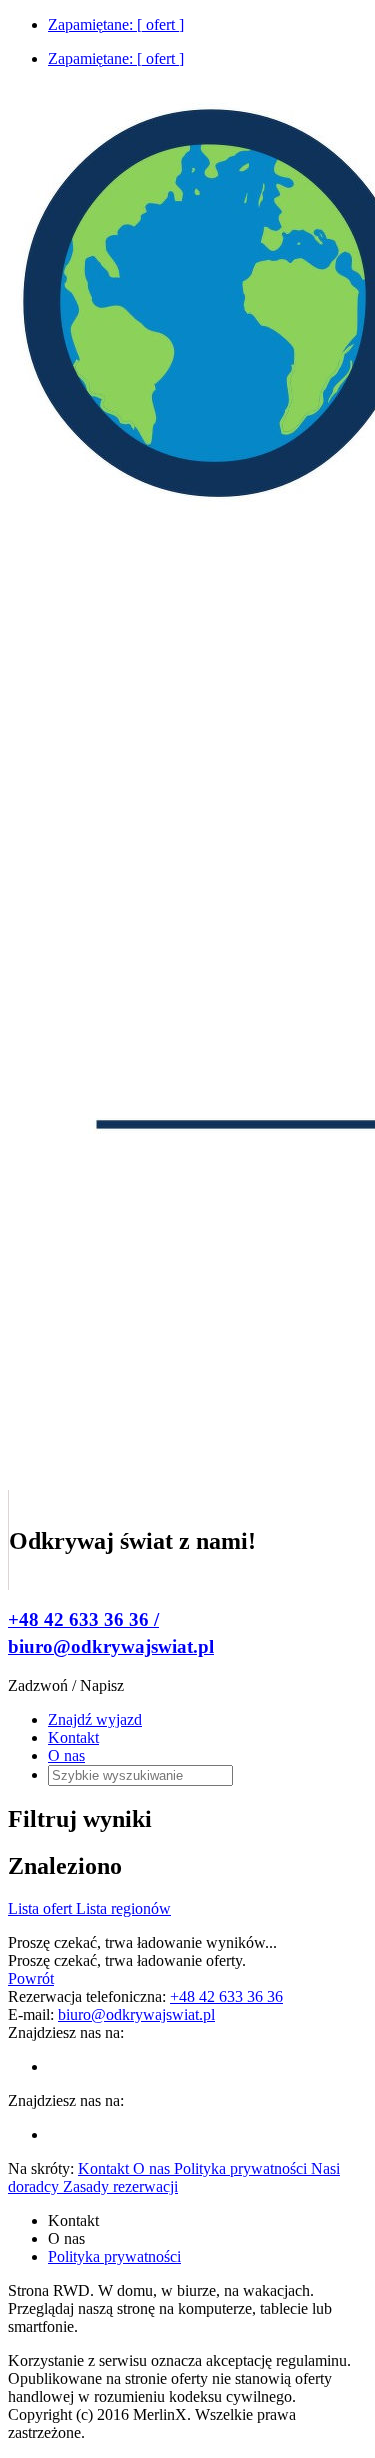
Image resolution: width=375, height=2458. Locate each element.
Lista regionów (123, 1908)
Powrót (31, 1978)
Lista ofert (42, 1908)
